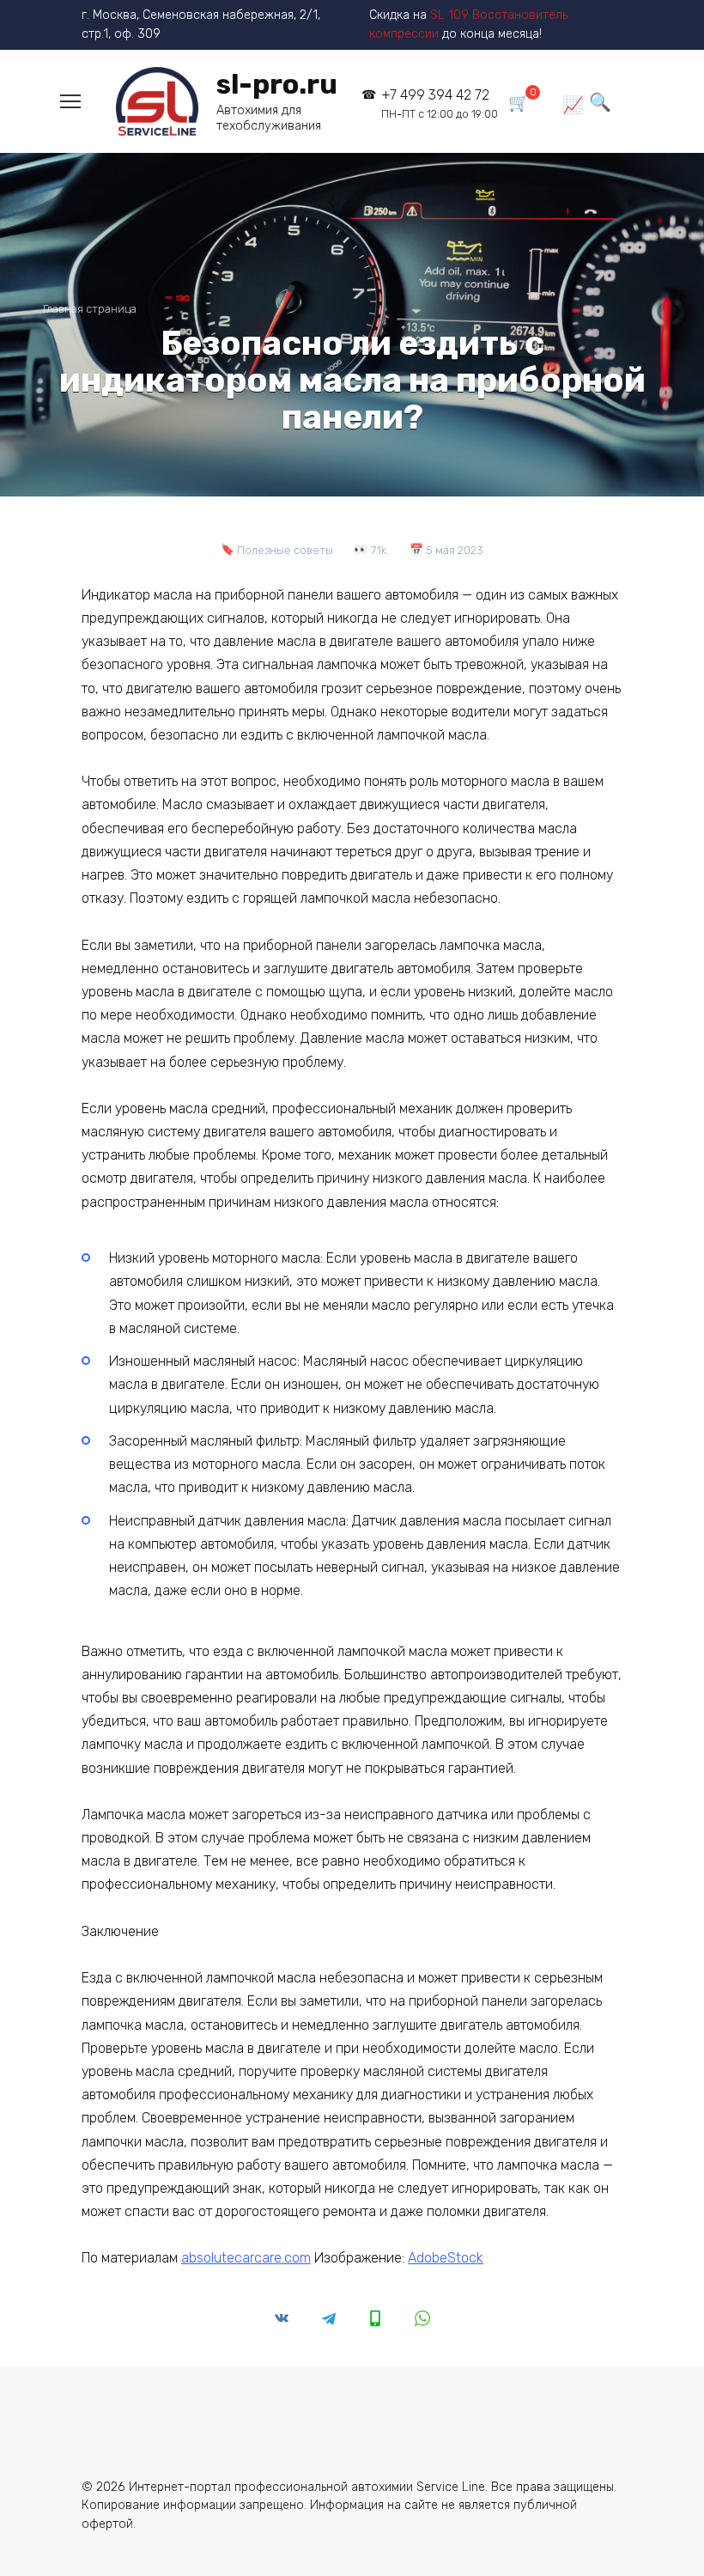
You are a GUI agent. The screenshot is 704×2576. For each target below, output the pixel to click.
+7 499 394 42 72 (439, 104)
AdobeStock (446, 2258)
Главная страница (90, 309)
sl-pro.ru (277, 84)
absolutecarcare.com (246, 2258)
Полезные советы (285, 550)
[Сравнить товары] (573, 104)
